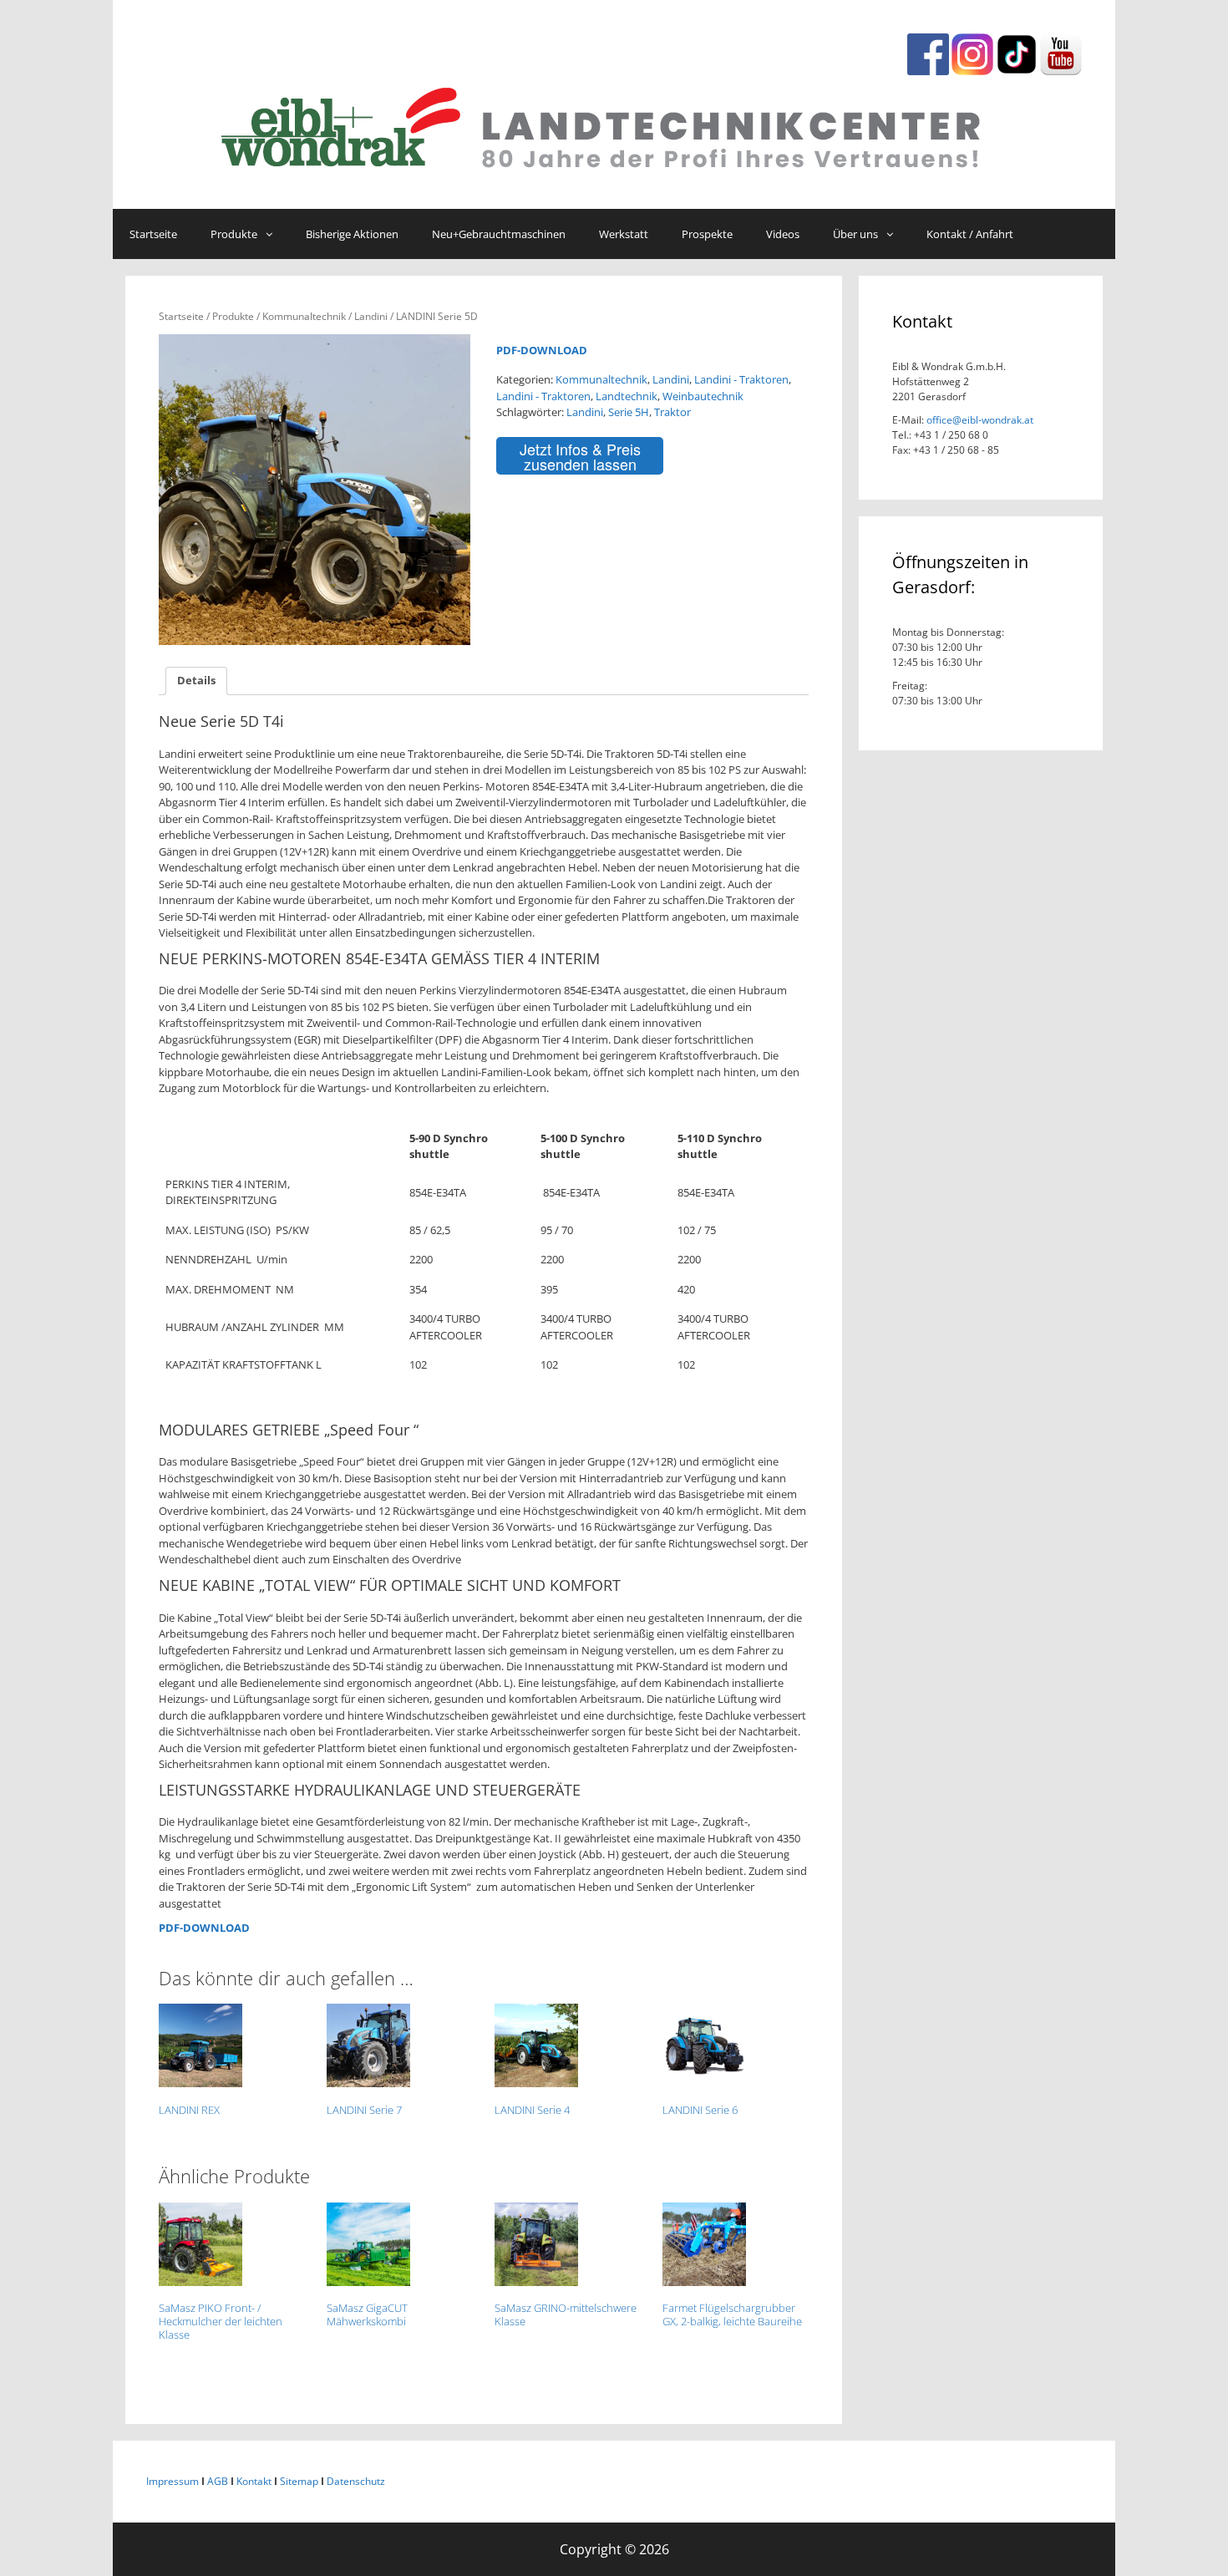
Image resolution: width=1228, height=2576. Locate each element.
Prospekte (707, 234)
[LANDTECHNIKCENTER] (614, 124)
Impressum (173, 2481)
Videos (783, 234)
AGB (218, 2481)
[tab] (196, 681)
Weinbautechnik (703, 396)
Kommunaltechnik (304, 316)
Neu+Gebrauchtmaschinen (499, 234)
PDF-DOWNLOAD (542, 350)
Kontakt (254, 2481)
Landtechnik (627, 396)
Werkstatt (624, 234)
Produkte (234, 234)
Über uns (855, 234)
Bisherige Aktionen (352, 234)
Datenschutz (356, 2481)
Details (196, 680)
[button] (273, 234)
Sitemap (299, 2481)
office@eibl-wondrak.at (979, 420)
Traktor (672, 412)
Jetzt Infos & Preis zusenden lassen (580, 456)
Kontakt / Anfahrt (970, 234)
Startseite (153, 234)
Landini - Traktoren (741, 379)
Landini (371, 316)
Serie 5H (629, 412)
